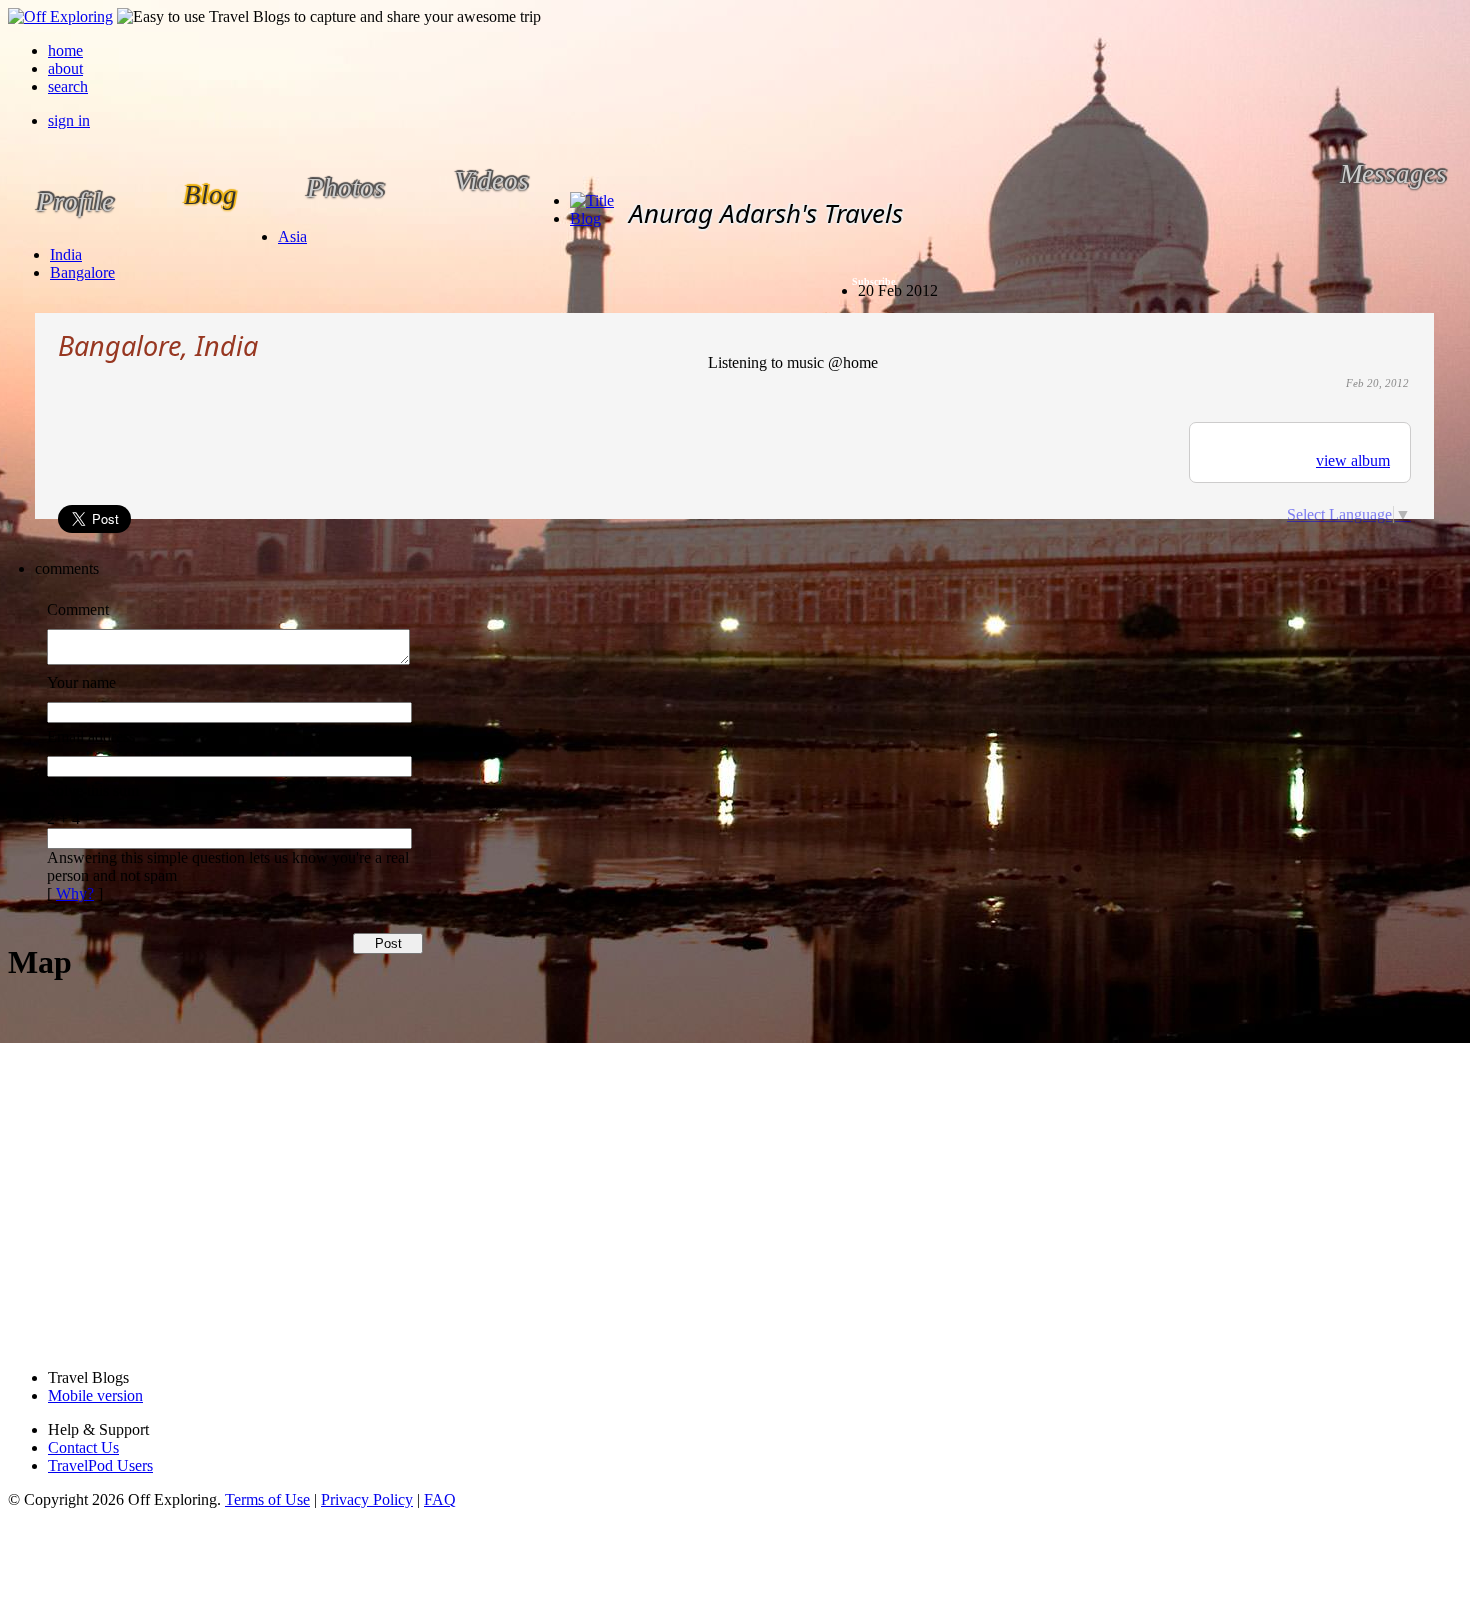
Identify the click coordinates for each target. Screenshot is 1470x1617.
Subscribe (873, 281)
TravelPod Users (100, 1465)
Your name (81, 682)
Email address (91, 736)
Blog (585, 218)
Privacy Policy (367, 1499)
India (66, 254)
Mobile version (95, 1395)
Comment (78, 609)
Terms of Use (267, 1499)
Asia (292, 236)
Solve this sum (93, 790)
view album (1353, 460)
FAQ (440, 1499)
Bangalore (82, 272)
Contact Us (83, 1447)
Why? (75, 893)
